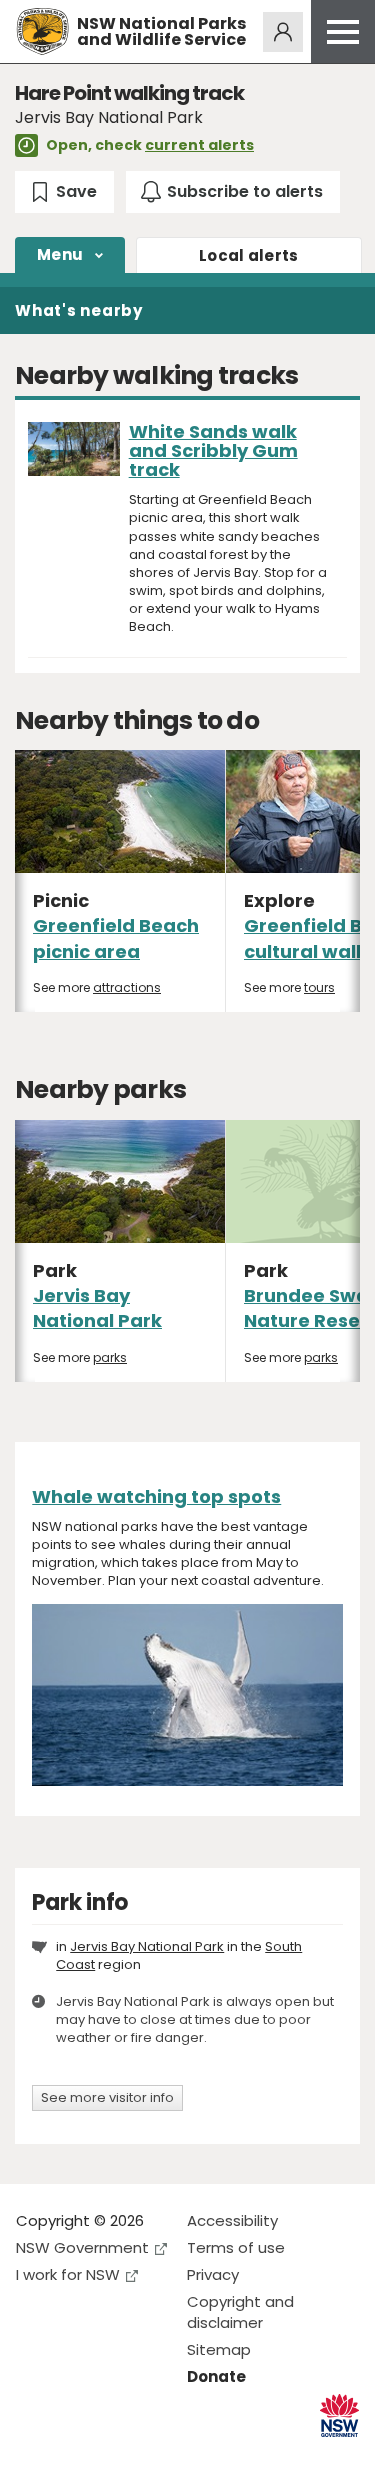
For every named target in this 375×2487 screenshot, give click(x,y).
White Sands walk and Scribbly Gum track (213, 450)
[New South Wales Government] (339, 2415)
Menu (60, 254)
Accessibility (232, 2220)
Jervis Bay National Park (97, 1308)
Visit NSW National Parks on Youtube (120, 2455)
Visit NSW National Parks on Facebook (34, 2455)
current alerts (199, 145)
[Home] (42, 31)
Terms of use (236, 2247)
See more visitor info (107, 2097)
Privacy (213, 2274)
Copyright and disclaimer (240, 2312)
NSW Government (82, 2247)
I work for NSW (68, 2274)
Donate (216, 2376)
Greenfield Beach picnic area (116, 938)
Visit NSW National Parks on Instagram (77, 2455)
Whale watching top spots (156, 1496)
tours (319, 987)
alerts (249, 255)
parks (110, 1357)
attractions (127, 987)
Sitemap (219, 2349)
